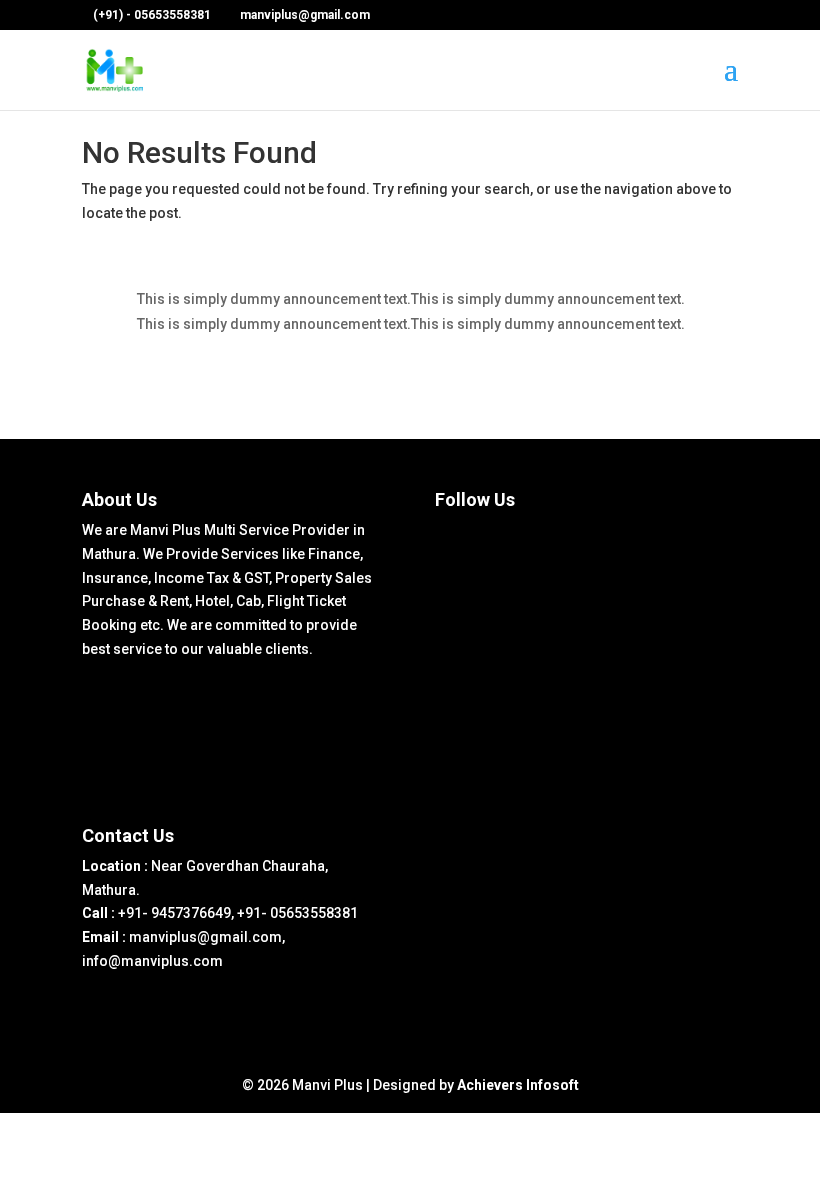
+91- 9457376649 (174, 913)
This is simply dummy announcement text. (274, 299)
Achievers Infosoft (518, 1085)
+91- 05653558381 (297, 913)
